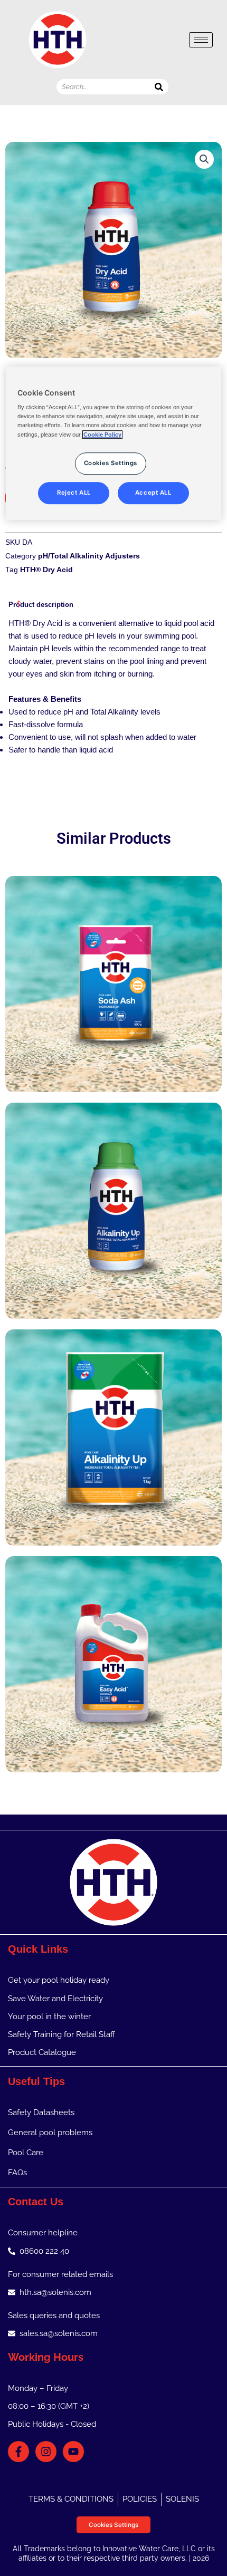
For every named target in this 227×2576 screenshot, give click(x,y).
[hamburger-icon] (201, 40)
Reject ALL (74, 493)
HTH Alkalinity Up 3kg (113, 1196)
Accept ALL (153, 493)
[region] (114, 443)
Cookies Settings (113, 2525)
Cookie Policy (102, 435)
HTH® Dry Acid (46, 570)
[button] (204, 159)
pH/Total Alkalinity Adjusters (89, 556)
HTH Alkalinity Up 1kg (113, 1423)
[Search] (159, 87)
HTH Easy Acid (113, 1649)
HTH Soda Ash (113, 969)
